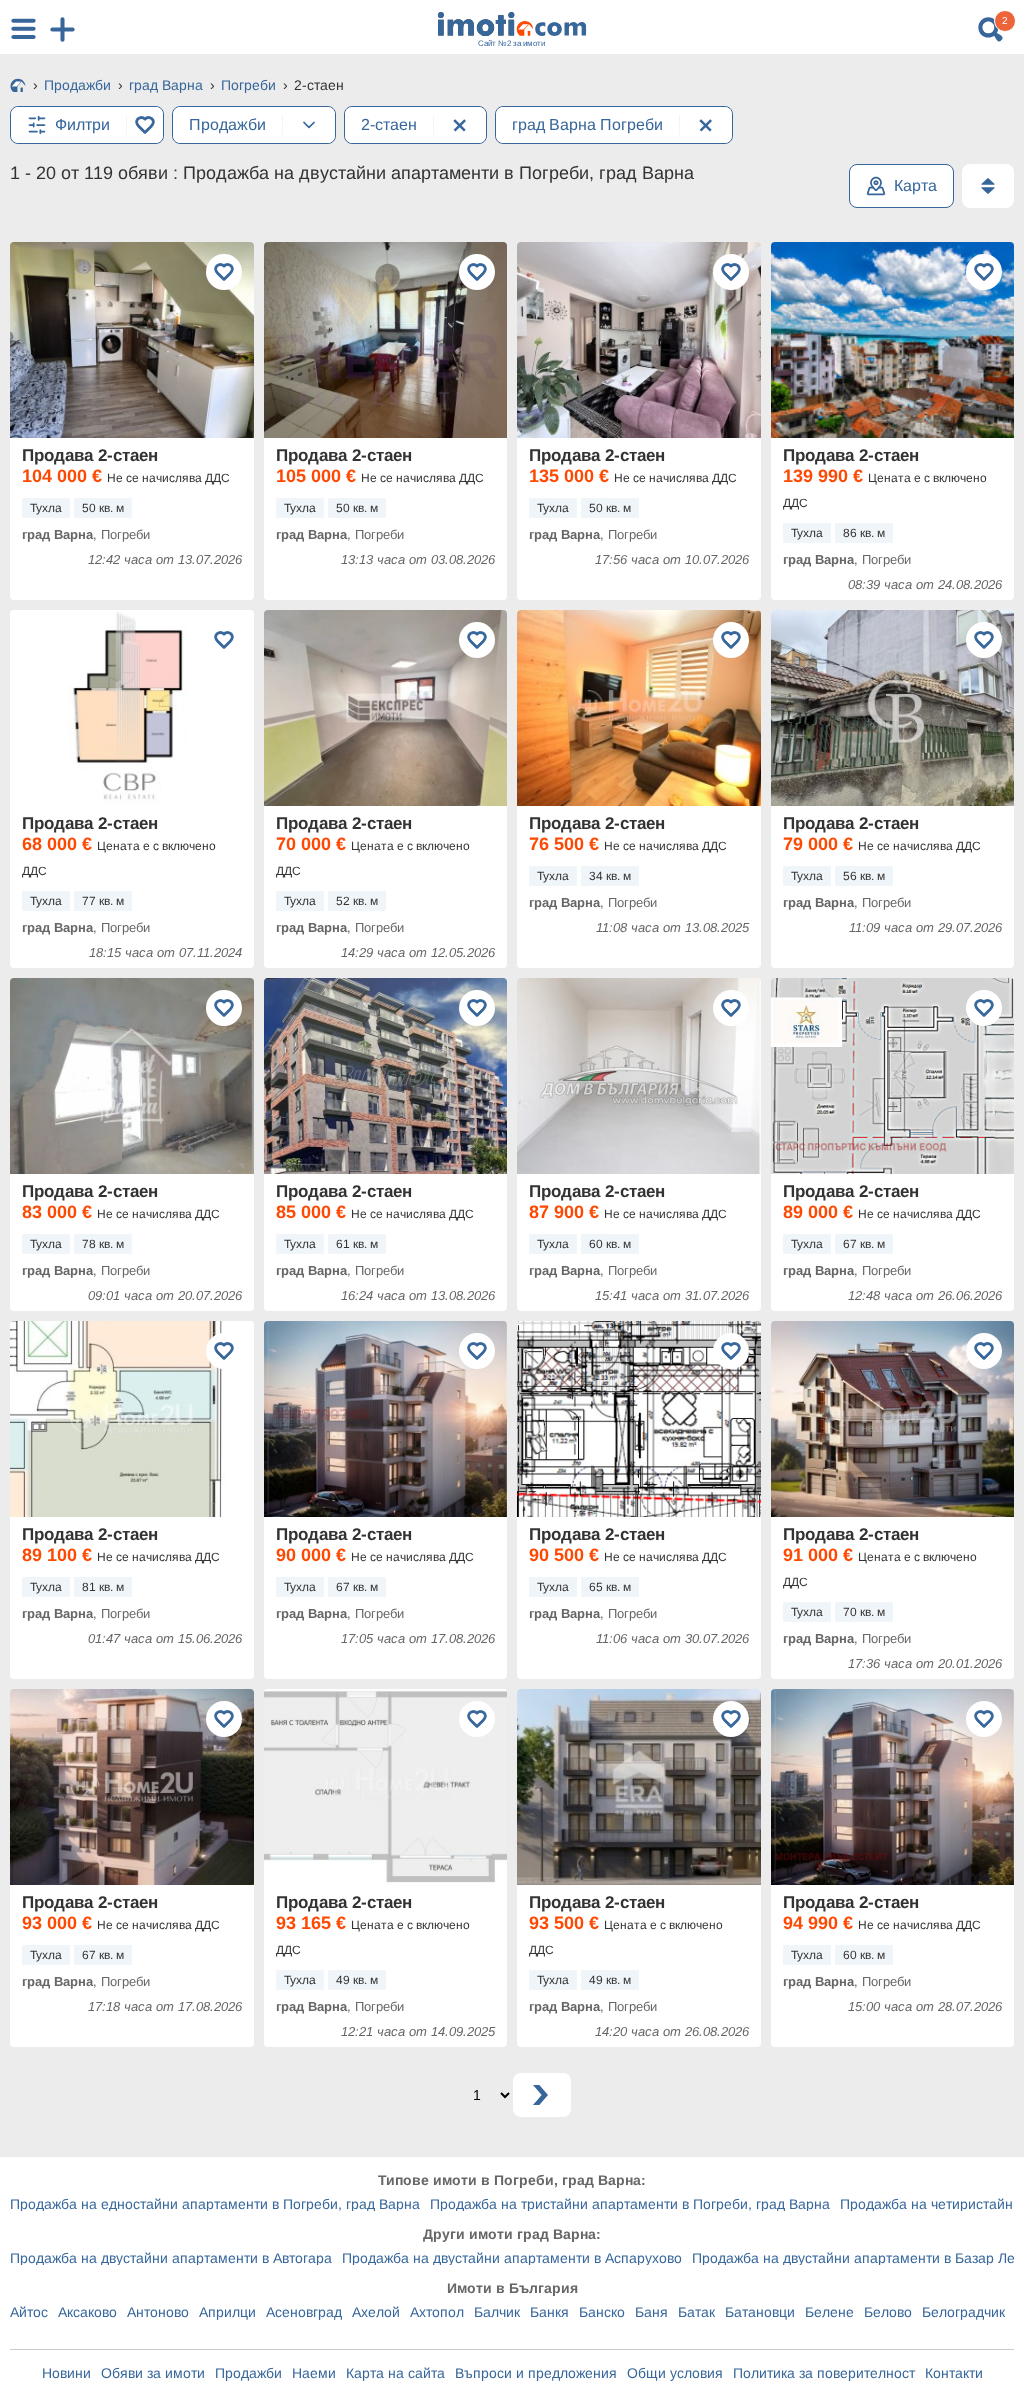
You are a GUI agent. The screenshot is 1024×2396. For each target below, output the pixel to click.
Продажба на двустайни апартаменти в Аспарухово (512, 2258)
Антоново (158, 2312)
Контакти (954, 2373)
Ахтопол (437, 2312)
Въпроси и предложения (536, 2373)
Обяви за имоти (153, 2373)
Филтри (82, 124)
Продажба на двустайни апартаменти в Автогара (171, 2258)
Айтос (29, 2312)
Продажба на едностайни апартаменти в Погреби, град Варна (215, 2204)
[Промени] (309, 125)
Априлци (227, 2312)
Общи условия (675, 2373)
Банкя (549, 2312)
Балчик (497, 2312)
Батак (696, 2312)
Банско (602, 2312)
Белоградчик (963, 2312)
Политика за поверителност (824, 2373)
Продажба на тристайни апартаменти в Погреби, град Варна (630, 2204)
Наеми (314, 2373)
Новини (66, 2373)
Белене (829, 2312)
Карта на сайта (395, 2373)
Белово (888, 2312)
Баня (651, 2312)
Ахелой (376, 2312)
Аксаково (87, 2312)
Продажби (248, 2373)
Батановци (760, 2312)
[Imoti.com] (18, 87)
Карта (915, 185)
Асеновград (304, 2312)
